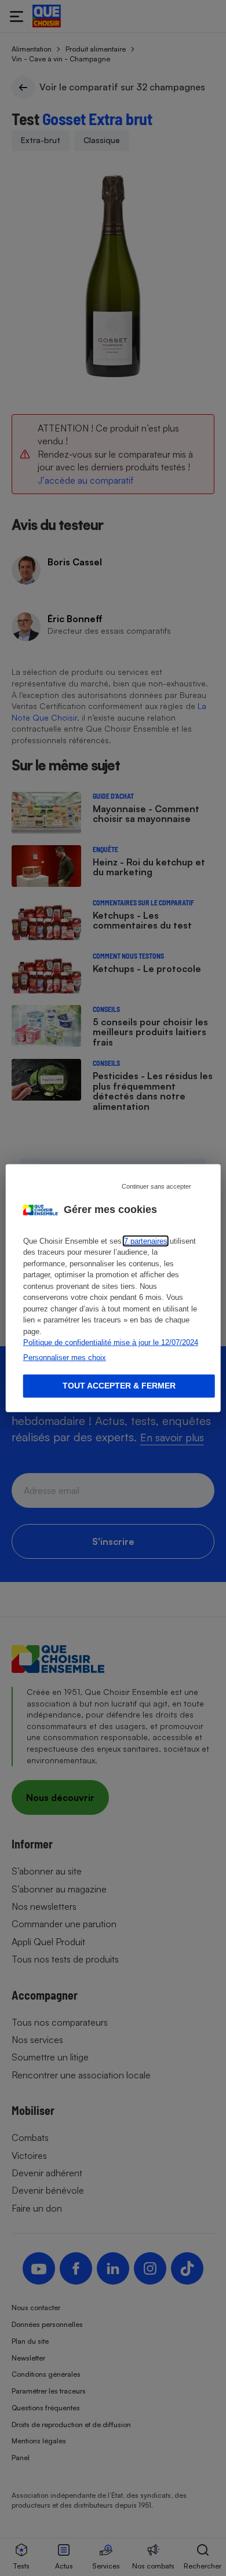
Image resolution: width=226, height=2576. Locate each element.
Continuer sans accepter (156, 1186)
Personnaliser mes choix (65, 1357)
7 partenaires (146, 1241)
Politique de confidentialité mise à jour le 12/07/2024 (111, 1342)
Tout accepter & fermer (119, 1386)
